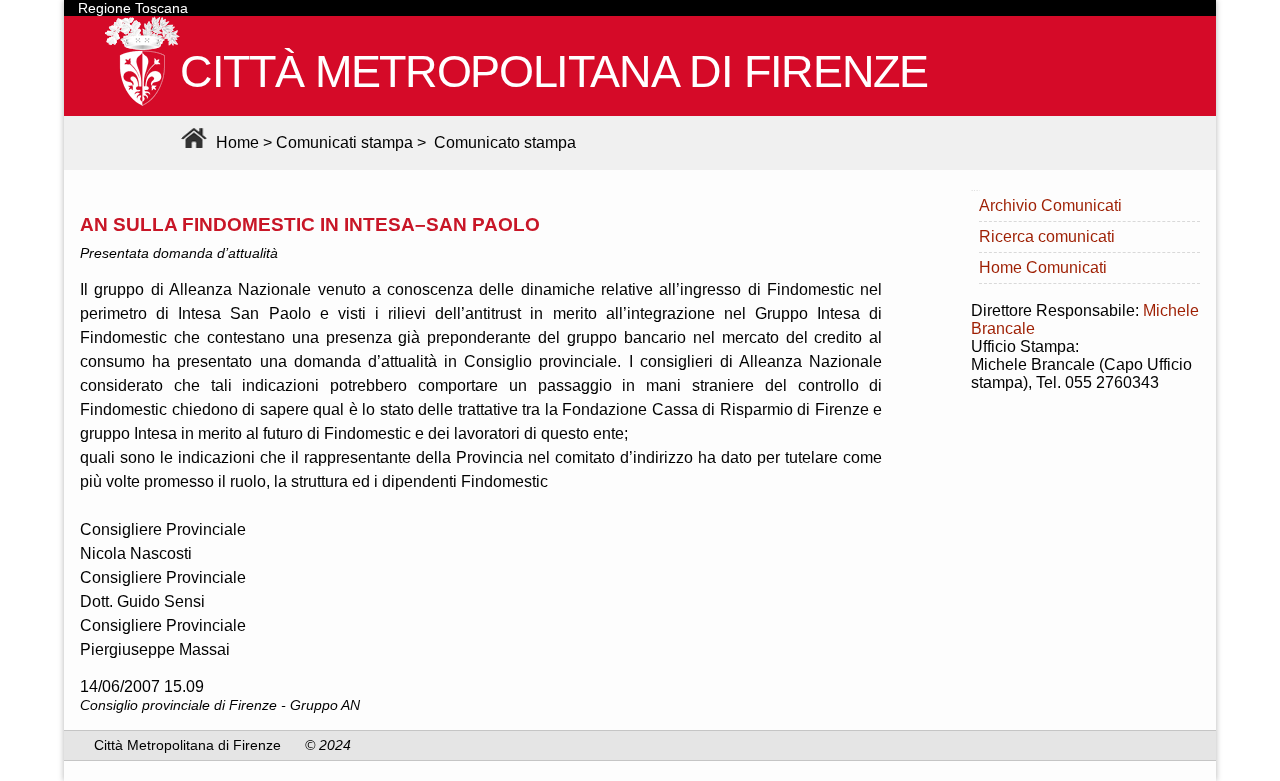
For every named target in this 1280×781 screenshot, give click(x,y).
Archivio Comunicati (1050, 205)
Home (235, 142)
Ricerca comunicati (1047, 236)
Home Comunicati (1043, 267)
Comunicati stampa (344, 142)
